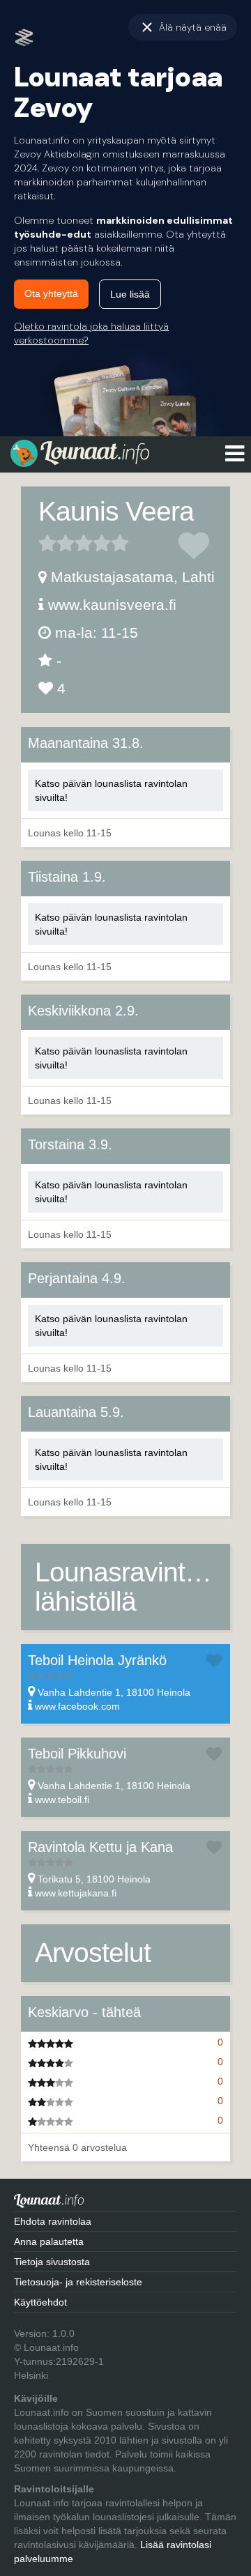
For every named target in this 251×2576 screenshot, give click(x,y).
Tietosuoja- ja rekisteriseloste (78, 2282)
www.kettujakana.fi (76, 1893)
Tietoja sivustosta (52, 2262)
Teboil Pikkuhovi (77, 1754)
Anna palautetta (49, 2241)
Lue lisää (130, 294)
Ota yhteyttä (51, 293)
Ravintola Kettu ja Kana (100, 1847)
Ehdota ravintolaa (53, 2221)
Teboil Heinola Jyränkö (97, 1660)
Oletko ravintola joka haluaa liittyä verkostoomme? (91, 333)
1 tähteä (47, 543)
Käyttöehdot (40, 2302)
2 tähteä (56, 543)
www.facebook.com (77, 1706)
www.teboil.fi (62, 1800)
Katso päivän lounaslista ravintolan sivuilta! (111, 790)
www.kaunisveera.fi (112, 605)
